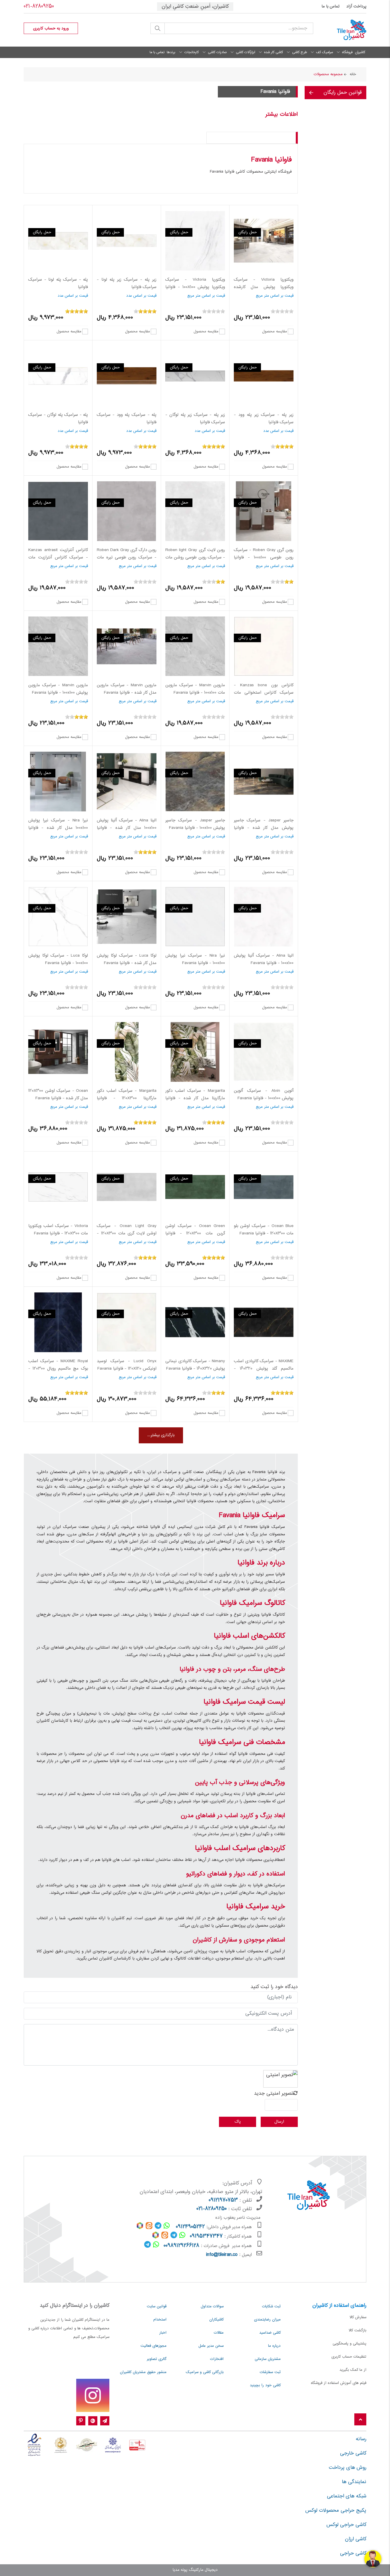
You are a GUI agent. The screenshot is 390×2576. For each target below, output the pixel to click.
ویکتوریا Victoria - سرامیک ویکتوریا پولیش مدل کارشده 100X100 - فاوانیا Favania (264, 287)
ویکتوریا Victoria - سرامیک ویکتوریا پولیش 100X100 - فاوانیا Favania (195, 287)
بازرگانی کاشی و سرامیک (205, 2372)
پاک (238, 2122)
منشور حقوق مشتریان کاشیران (143, 2372)
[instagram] (93, 2395)
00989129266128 (181, 2246)
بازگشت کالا (357, 2330)
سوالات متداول (212, 2306)
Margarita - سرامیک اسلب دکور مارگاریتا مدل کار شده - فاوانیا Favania (195, 1098)
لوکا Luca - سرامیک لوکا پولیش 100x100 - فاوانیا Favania (58, 959)
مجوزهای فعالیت (153, 2346)
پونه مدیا (180, 2570)
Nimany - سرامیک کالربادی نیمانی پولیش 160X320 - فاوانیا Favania (195, 1365)
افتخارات (217, 2359)
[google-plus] (93, 2421)
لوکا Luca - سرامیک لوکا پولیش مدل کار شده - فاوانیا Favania (127, 959)
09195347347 (206, 2236)
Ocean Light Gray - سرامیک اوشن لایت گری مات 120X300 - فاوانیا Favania (127, 1233)
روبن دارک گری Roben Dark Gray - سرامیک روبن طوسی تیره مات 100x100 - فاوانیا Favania (127, 557)
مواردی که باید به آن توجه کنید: (261, 138)
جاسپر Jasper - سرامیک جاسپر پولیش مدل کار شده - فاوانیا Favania (264, 828)
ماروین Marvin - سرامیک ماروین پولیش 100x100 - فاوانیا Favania (58, 689)
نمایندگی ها (354, 2482)
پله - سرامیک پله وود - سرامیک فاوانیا (127, 419)
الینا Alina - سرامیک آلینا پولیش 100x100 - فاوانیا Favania (264, 959)
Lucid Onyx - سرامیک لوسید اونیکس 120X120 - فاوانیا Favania (127, 1365)
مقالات (219, 2333)
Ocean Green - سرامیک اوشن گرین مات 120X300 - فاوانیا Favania (195, 1233)
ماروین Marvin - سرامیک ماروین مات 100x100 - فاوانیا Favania (195, 689)
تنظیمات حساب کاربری (349, 2357)
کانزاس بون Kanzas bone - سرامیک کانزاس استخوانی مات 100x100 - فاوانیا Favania (264, 693)
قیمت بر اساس (282, 296)
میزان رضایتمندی (267, 2320)
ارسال (279, 2122)
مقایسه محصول (275, 331)
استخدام (160, 2320)
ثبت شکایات (271, 2306)
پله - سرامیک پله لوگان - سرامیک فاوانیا (58, 419)
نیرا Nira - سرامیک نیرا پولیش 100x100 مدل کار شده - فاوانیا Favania (58, 828)
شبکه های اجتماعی (347, 2496)
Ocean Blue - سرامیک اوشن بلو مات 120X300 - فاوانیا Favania (264, 1230)
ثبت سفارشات (270, 2372)
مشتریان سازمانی (268, 2359)
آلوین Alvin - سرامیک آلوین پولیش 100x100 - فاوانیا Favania (264, 1095)
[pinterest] (81, 2421)
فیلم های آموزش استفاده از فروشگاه (339, 2383)
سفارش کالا (358, 2317)
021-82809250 (39, 7)
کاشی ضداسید (270, 2333)
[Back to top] (360, 2420)
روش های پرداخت (348, 2468)
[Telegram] (105, 2421)
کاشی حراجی (353, 2553)
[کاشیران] (344, 30)
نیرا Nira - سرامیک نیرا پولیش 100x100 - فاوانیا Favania (195, 959)
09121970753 (223, 2200)
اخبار (163, 2333)
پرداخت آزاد (356, 7)
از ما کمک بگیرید (353, 2370)
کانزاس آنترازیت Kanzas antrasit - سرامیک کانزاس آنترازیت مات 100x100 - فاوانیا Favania (58, 557)
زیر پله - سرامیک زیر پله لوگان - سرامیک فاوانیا (195, 419)
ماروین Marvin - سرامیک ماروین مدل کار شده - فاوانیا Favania (127, 689)
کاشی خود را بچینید (265, 2385)
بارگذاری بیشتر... (161, 1435)
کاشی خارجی (353, 2453)
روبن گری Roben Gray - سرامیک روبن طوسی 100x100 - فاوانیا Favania (264, 557)
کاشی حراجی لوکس (346, 2525)
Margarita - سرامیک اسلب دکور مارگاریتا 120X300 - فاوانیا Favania (127, 1098)
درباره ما (274, 2346)
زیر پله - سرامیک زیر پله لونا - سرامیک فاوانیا (127, 284)
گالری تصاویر (157, 2359)
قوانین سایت (157, 2306)
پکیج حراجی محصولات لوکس (336, 2511)
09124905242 (190, 2227)
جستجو (158, 28)
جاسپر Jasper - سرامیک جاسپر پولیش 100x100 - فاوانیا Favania (195, 824)
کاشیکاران (216, 2320)
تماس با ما (330, 7)
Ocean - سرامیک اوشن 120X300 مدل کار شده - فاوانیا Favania (58, 1095)
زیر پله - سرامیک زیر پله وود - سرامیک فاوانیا (264, 419)
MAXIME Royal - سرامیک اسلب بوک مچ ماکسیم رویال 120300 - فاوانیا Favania (58, 1369)
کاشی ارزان (356, 2539)
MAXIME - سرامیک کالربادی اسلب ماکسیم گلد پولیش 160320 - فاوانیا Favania (264, 1369)
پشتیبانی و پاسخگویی (349, 2344)
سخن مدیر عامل (211, 2346)
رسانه (361, 2439)
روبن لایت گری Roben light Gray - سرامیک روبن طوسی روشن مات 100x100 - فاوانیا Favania (195, 557)
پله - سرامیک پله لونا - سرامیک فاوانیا (58, 284)
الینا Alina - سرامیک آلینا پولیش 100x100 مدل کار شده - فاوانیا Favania (127, 828)
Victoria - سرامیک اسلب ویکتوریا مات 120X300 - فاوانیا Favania (58, 1230)
